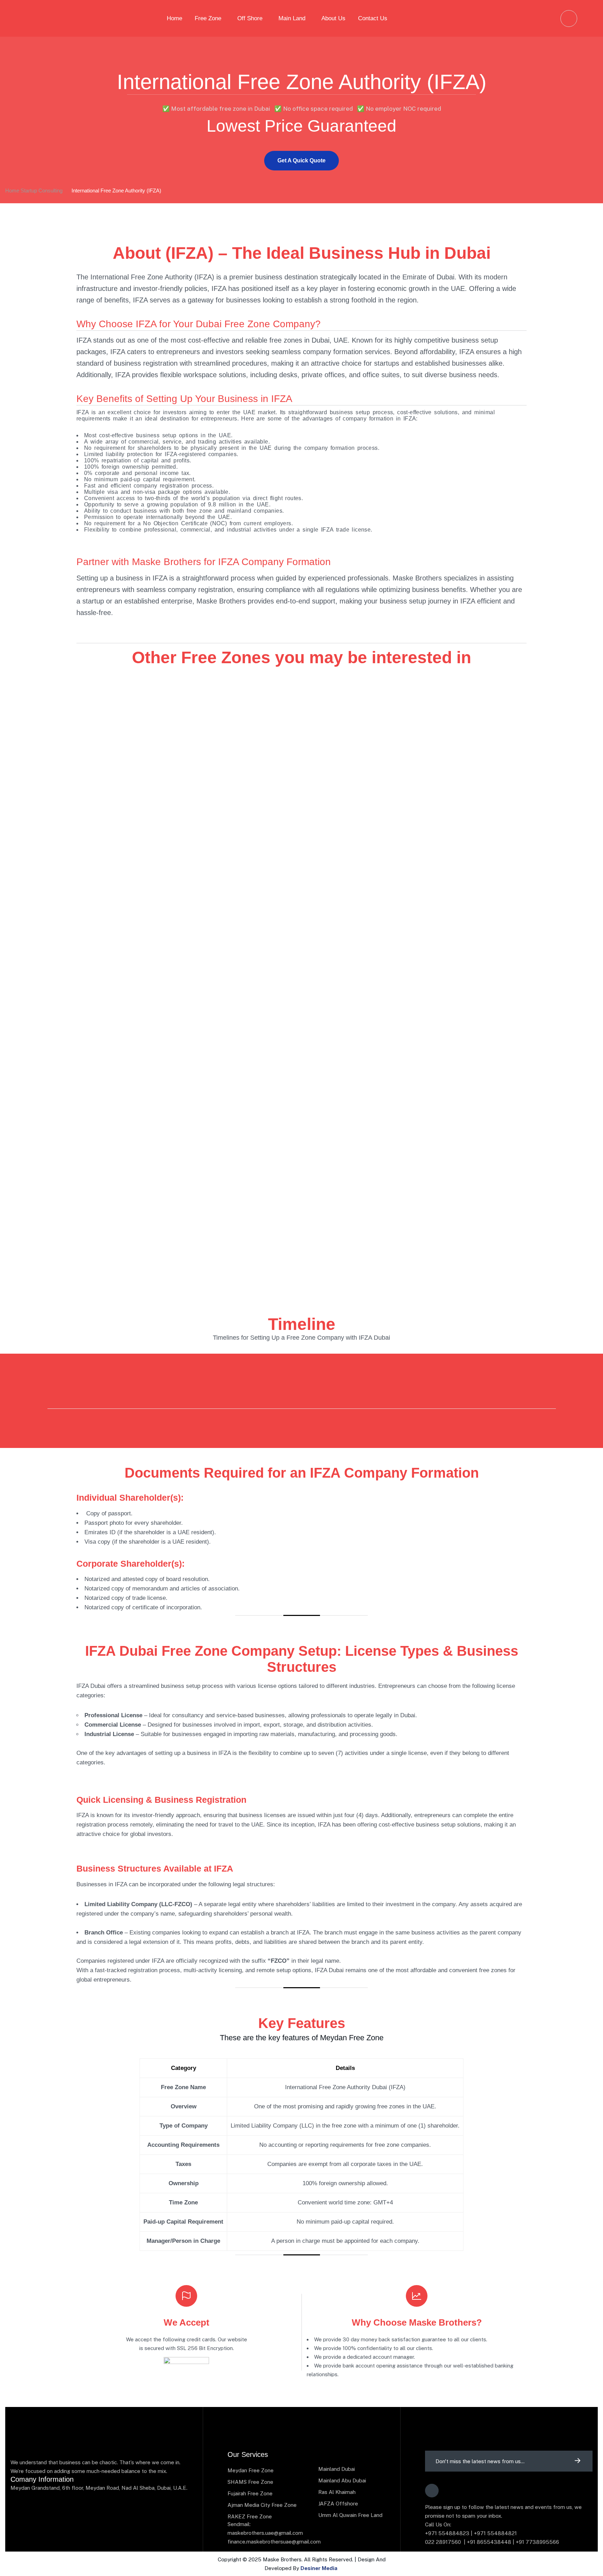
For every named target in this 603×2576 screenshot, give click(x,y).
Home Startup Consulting (34, 191)
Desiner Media (319, 2568)
